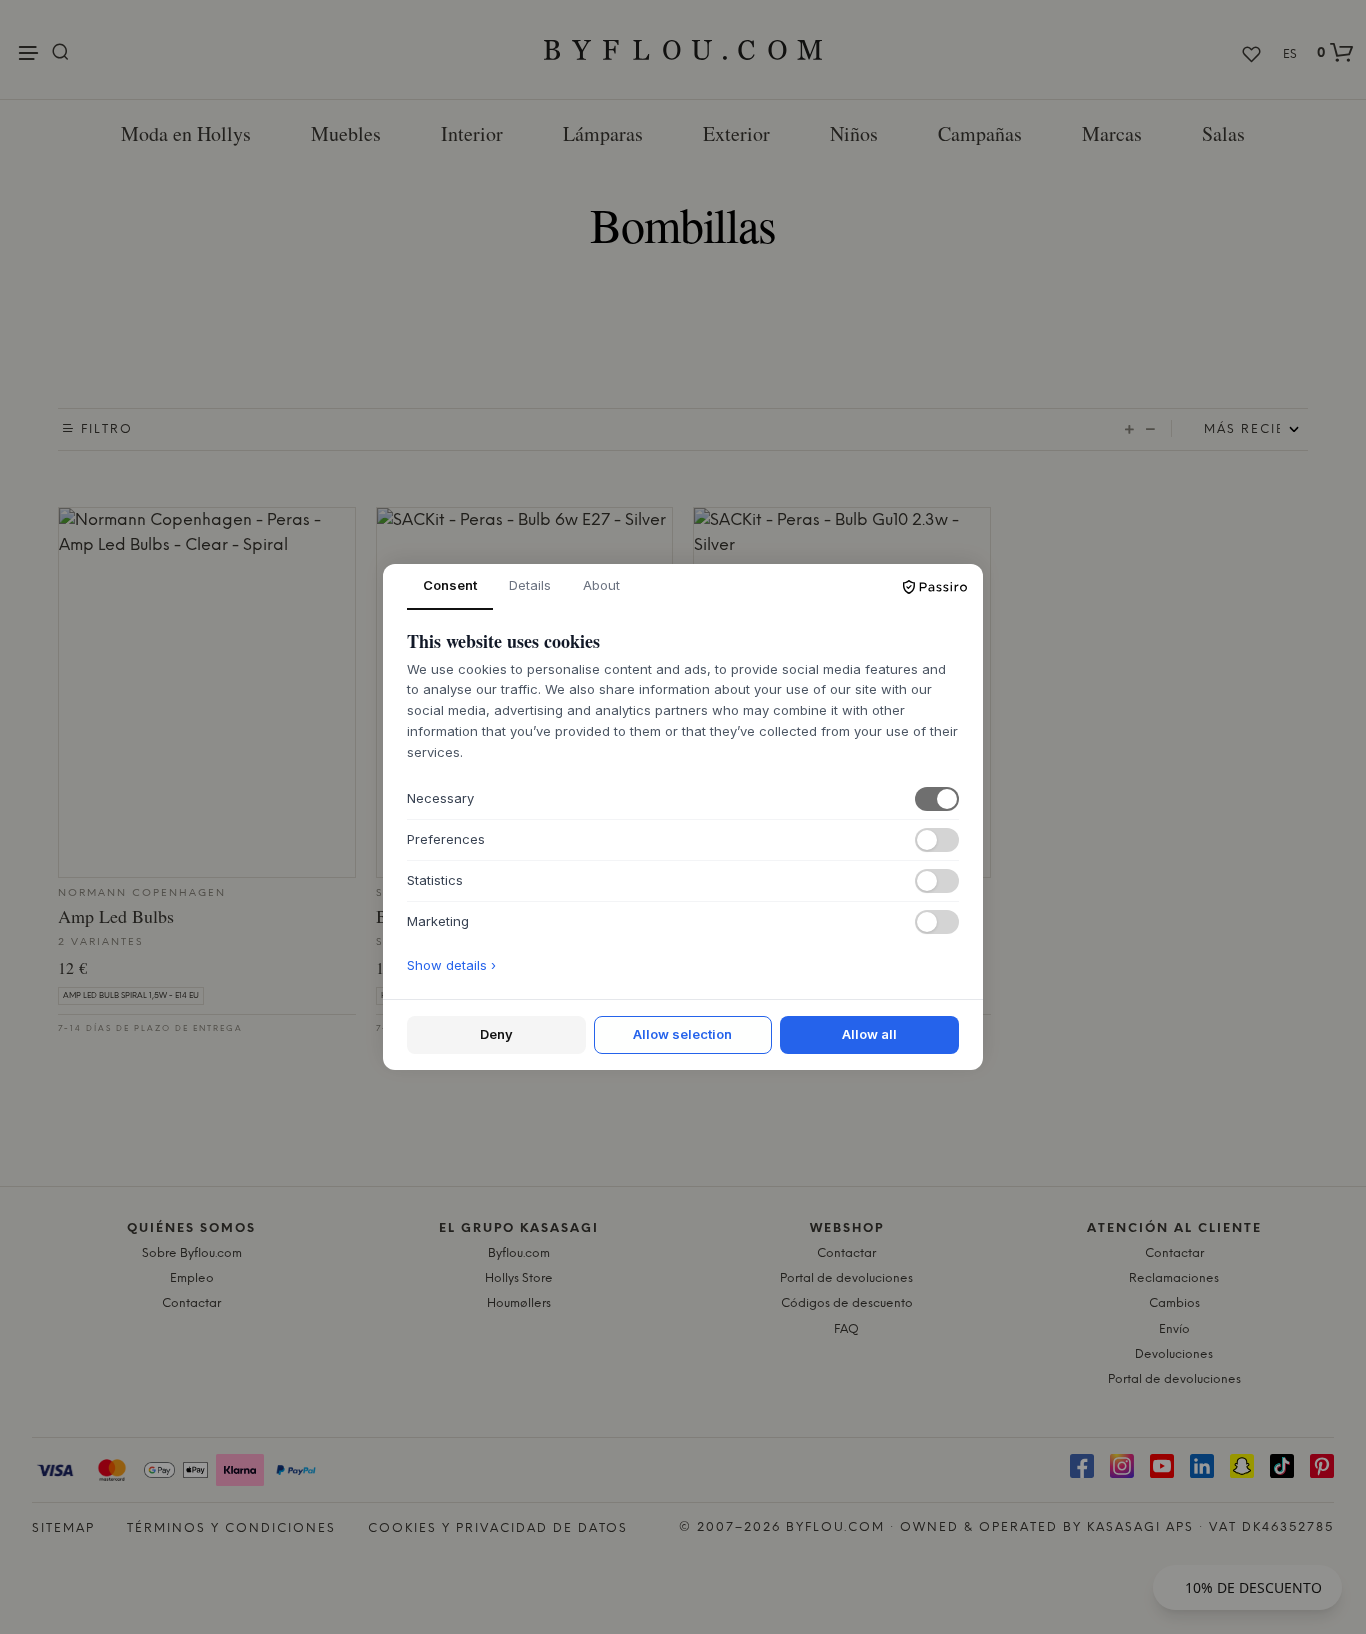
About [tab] (601, 585)
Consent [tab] (450, 585)
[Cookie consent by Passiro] (935, 587)
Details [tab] (530, 585)
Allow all (869, 1034)
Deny (496, 1034)
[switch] (937, 799)
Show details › (451, 965)
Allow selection (682, 1034)
